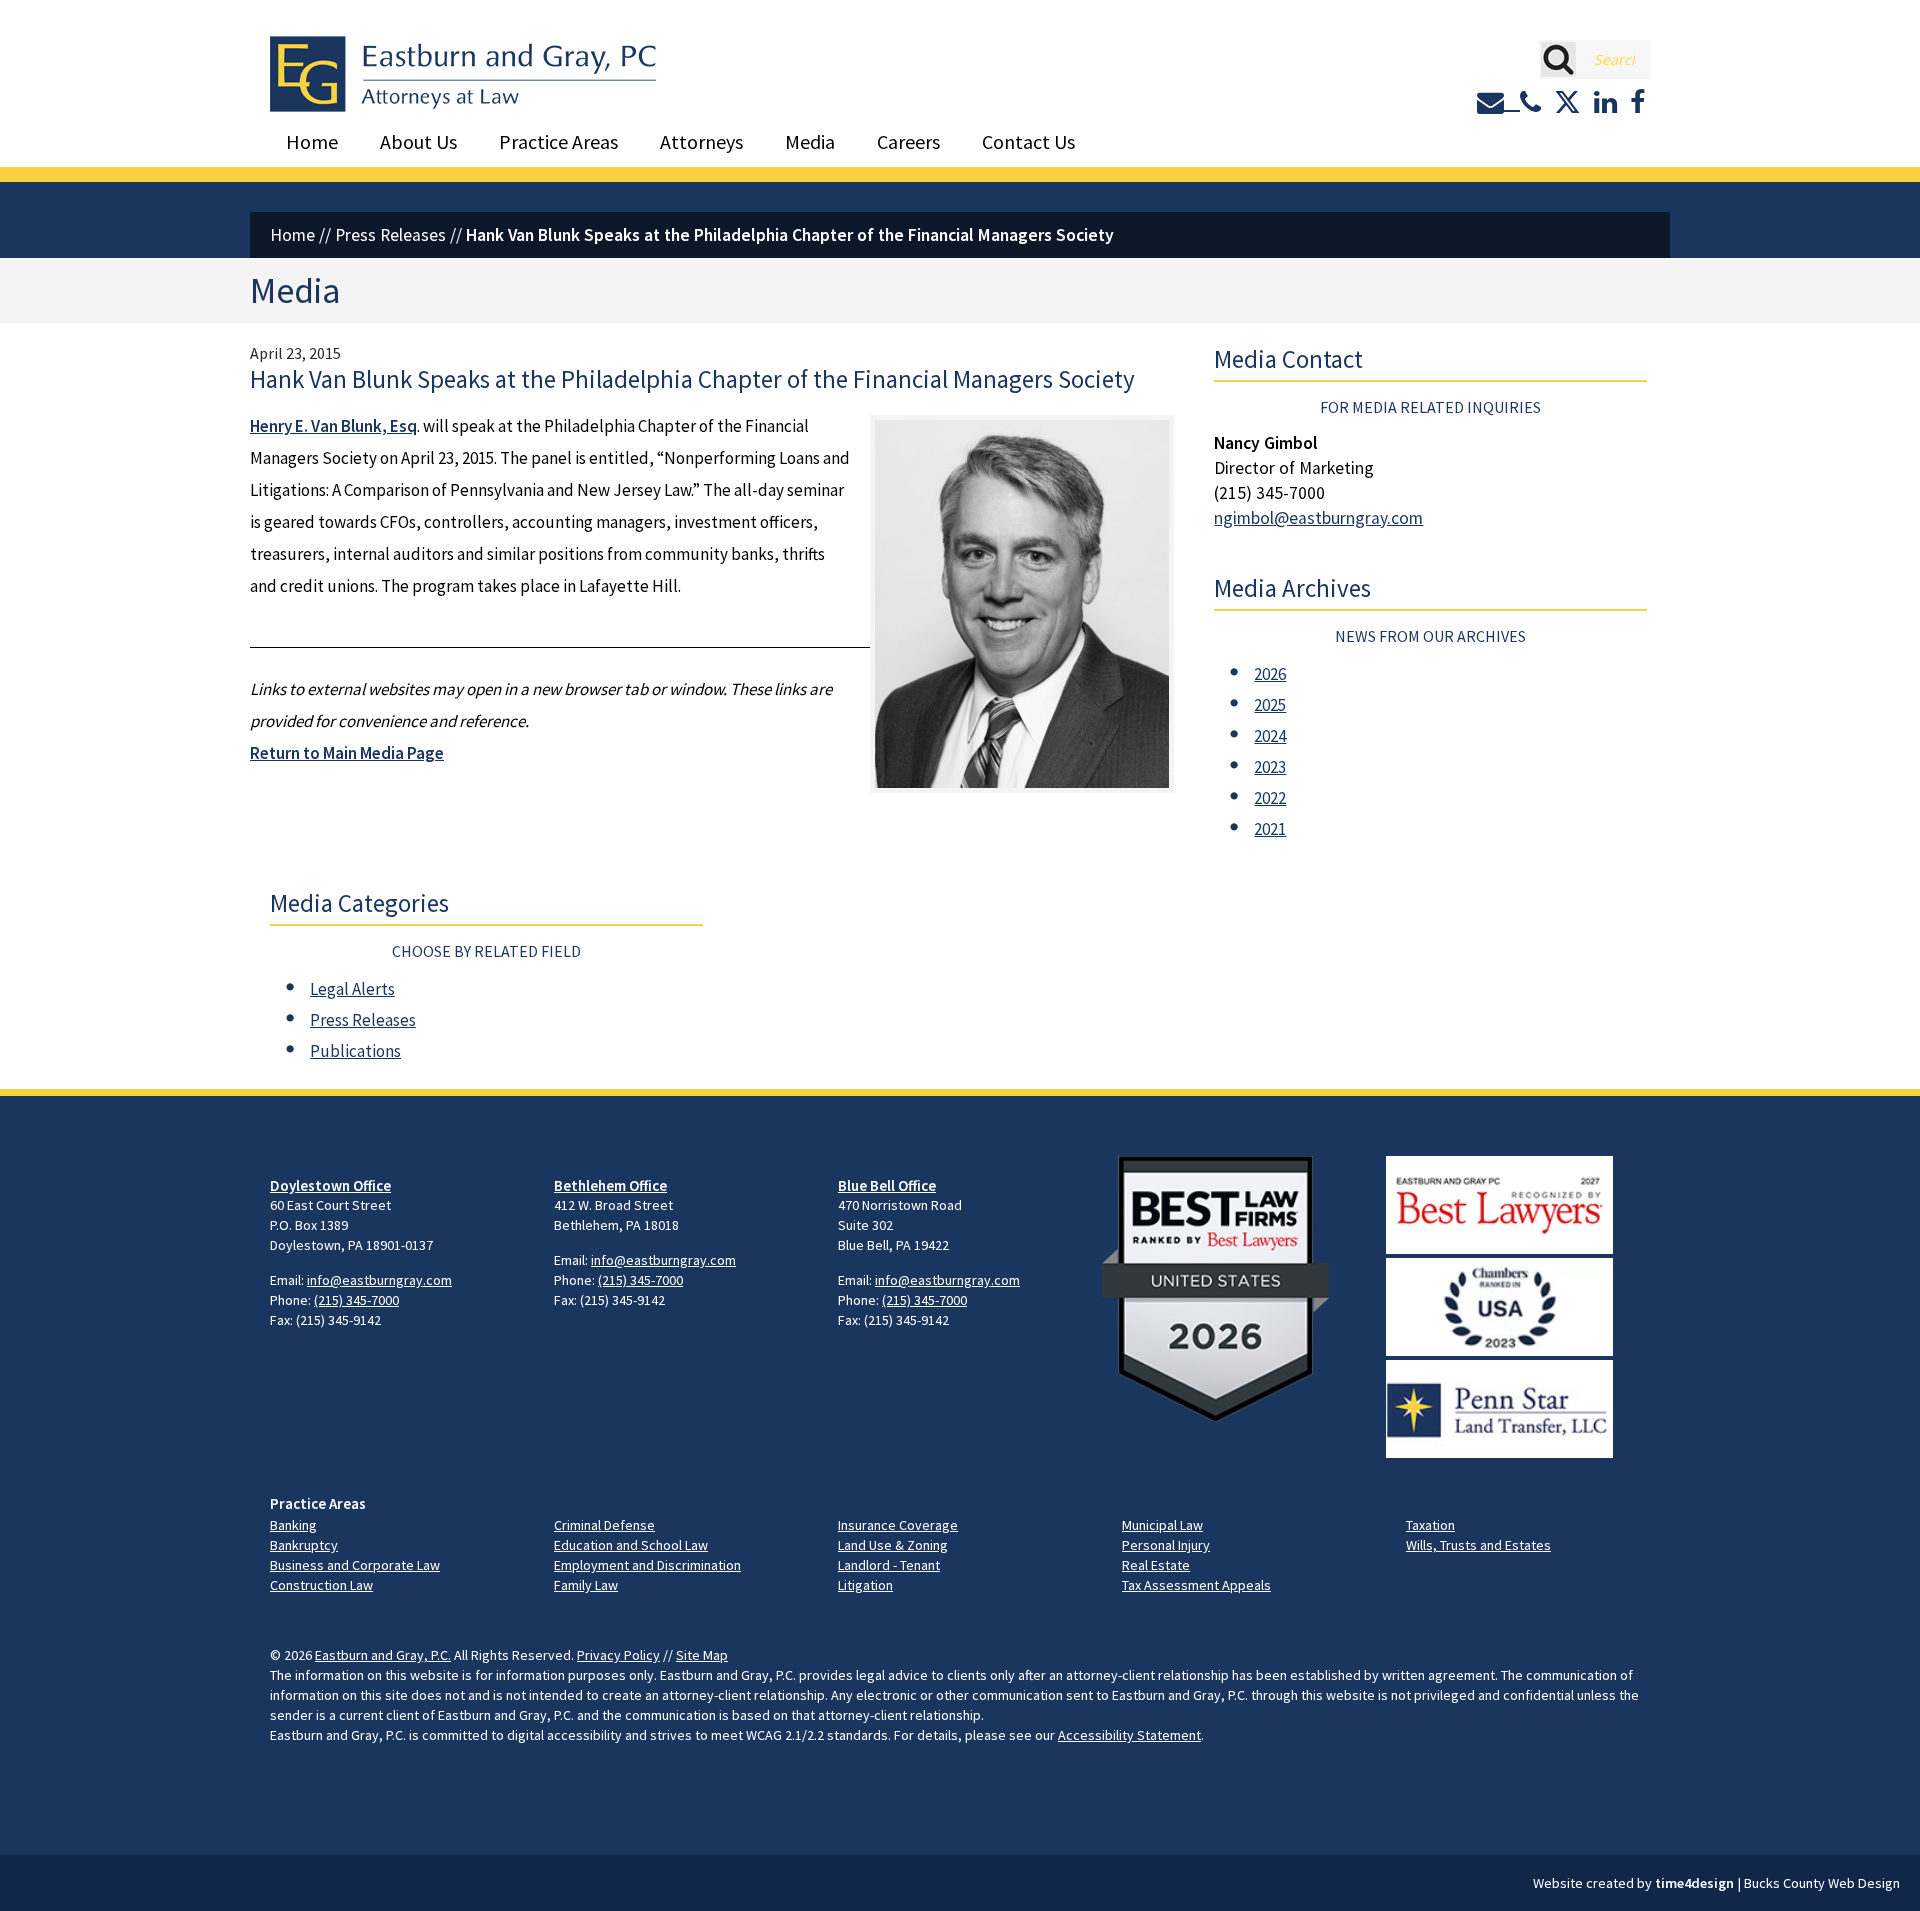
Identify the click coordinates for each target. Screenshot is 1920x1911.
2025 (1270, 705)
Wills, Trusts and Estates (1478, 1545)
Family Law (586, 1585)
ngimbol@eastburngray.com (1318, 518)
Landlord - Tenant (889, 1565)
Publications (355, 1051)
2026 (1270, 674)
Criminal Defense (604, 1525)
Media (810, 141)
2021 (1270, 829)
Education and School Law (631, 1545)
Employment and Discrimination (647, 1565)
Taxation (1430, 1525)
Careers (908, 141)
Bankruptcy (304, 1545)
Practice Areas (558, 141)
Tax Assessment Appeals (1196, 1585)
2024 (1270, 736)
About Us (418, 141)
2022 (1270, 798)
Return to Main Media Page (347, 753)
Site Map (702, 1655)
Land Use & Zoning (893, 1545)
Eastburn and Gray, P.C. (383, 1655)
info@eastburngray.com (379, 1280)
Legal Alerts (352, 989)
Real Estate (1156, 1565)
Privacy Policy (618, 1655)
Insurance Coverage (898, 1525)
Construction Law (321, 1585)
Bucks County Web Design (1822, 1883)
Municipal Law (1162, 1525)
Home (312, 141)
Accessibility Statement (1129, 1735)
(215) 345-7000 (356, 1300)
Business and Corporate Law (355, 1565)
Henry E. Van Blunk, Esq (333, 426)
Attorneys (701, 141)
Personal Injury (1166, 1545)
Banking (293, 1525)
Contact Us (1028, 141)
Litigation (865, 1585)
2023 (1270, 767)
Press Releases (390, 235)
